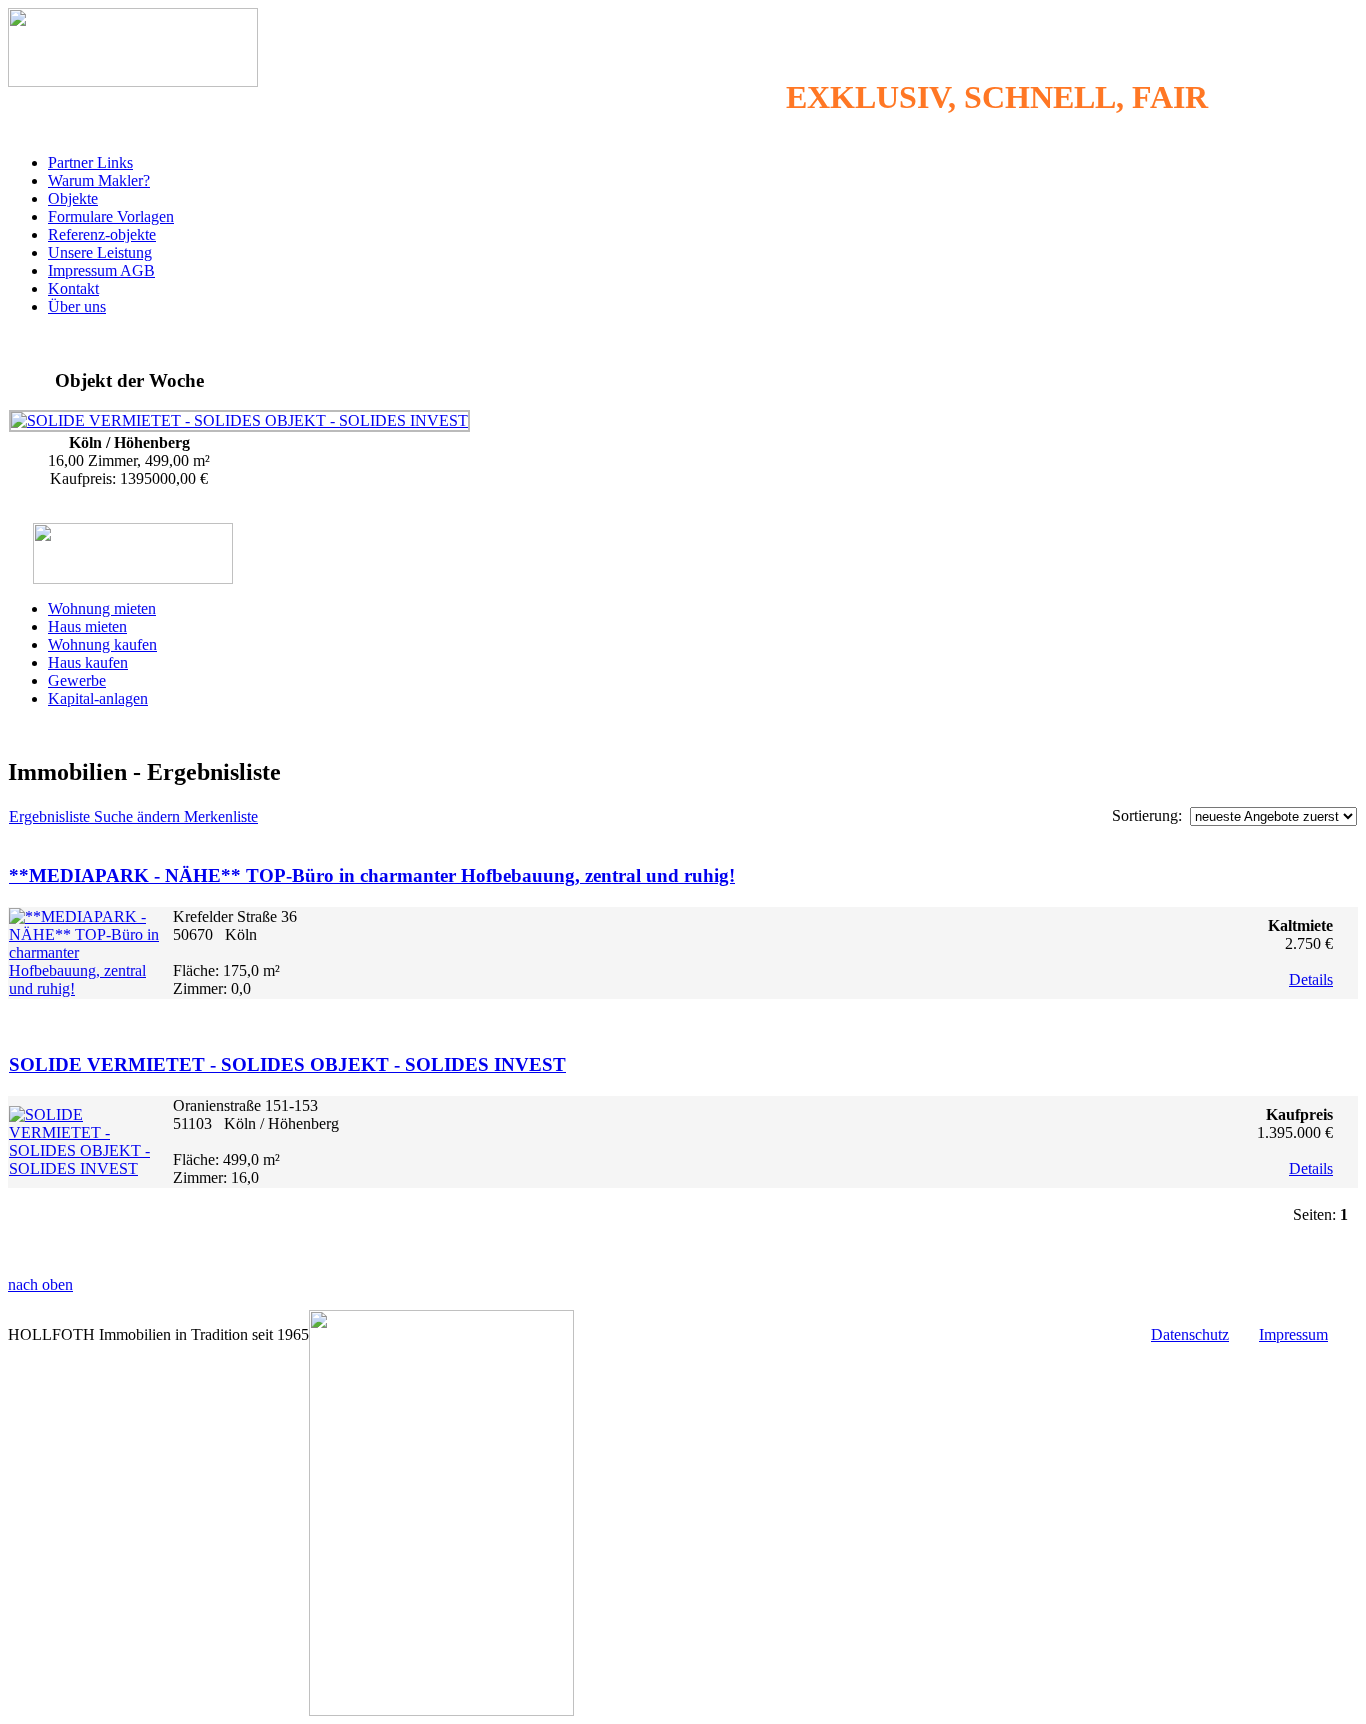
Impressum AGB (101, 270)
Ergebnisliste (51, 816)
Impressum (1293, 1334)
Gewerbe (77, 680)
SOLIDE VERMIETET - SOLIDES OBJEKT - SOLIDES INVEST (287, 1064)
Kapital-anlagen (98, 698)
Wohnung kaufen (102, 644)
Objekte (73, 198)
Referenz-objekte (102, 234)
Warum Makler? (99, 180)
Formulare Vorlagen (111, 216)
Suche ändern (139, 816)
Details (1311, 979)
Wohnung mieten (102, 608)
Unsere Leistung (100, 252)
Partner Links (90, 162)
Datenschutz (1190, 1334)
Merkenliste (221, 816)
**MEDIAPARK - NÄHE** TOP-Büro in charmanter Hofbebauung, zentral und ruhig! (372, 875)
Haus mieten (87, 626)
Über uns (77, 306)
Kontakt (73, 288)
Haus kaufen (88, 662)
